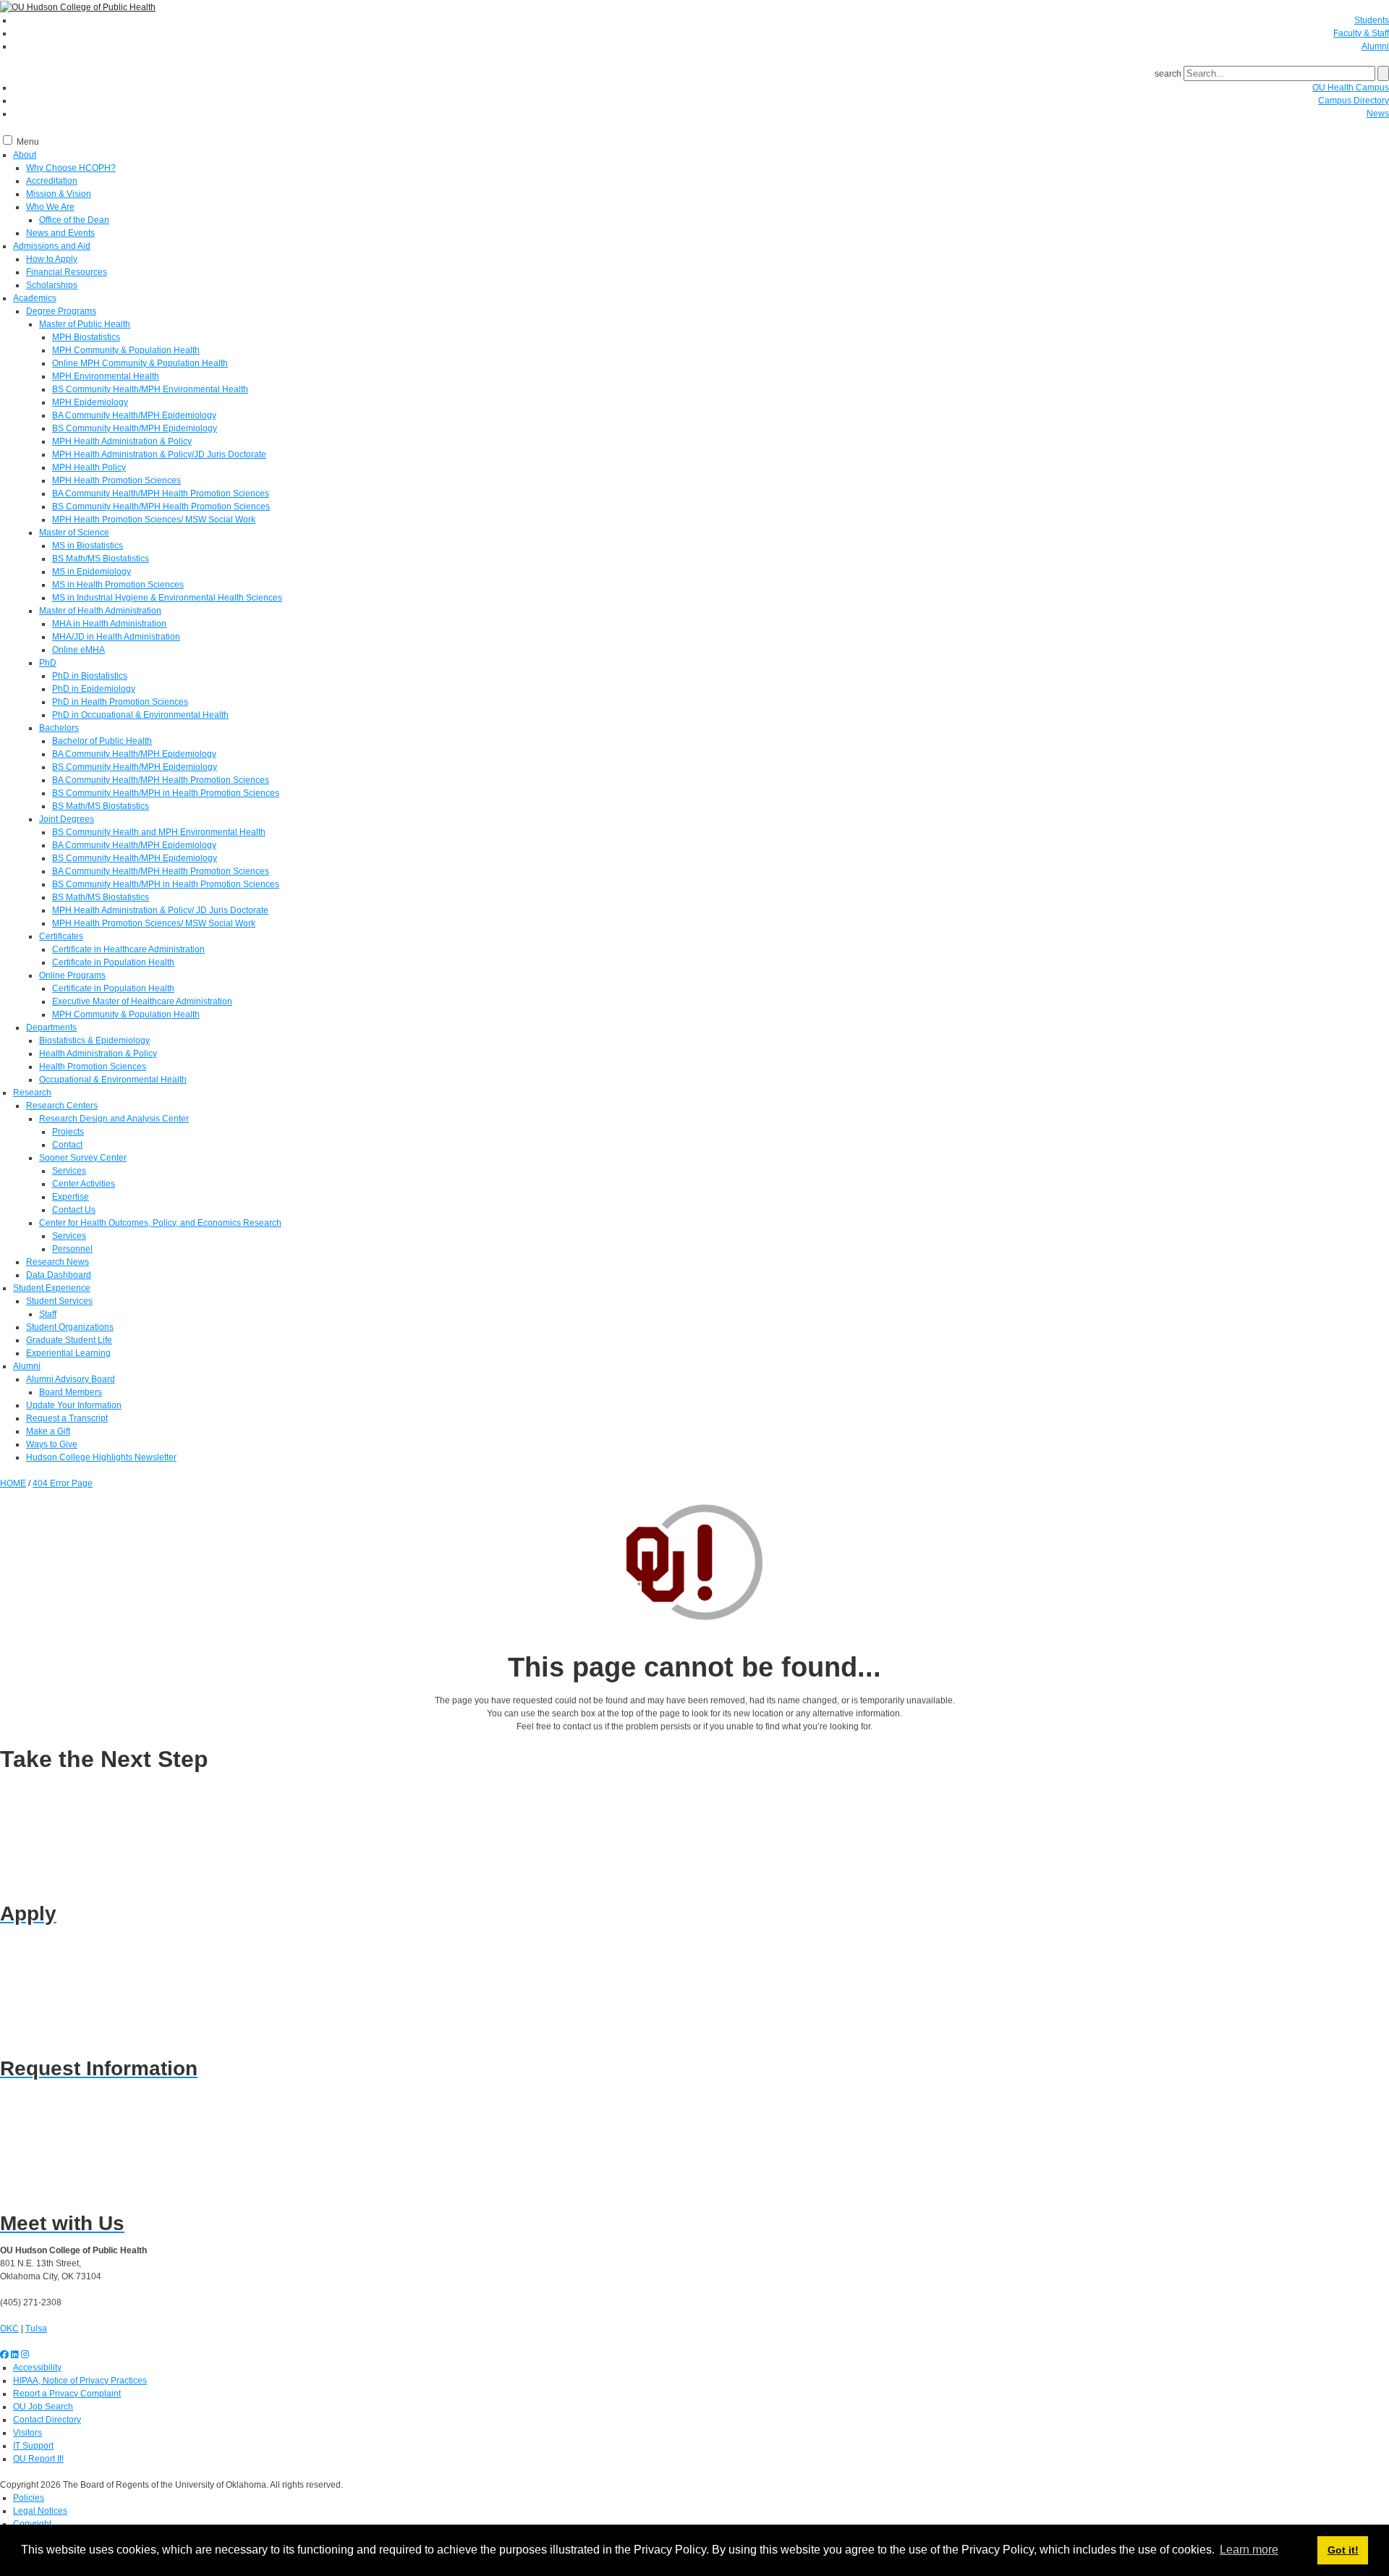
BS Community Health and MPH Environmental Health (159, 832)
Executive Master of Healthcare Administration (142, 1001)
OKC (9, 2329)
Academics (35, 298)
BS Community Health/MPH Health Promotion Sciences (161, 507)
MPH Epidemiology (90, 402)
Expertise (71, 1197)
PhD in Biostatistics (90, 676)
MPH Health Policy (89, 467)
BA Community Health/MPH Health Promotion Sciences (161, 493)
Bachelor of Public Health (102, 741)
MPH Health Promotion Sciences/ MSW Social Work (154, 520)
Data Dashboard (59, 1275)
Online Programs (72, 975)
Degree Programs (61, 311)
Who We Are (50, 207)
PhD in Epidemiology (94, 689)
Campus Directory (1354, 101)
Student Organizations (70, 1327)
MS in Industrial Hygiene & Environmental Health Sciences (167, 598)
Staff (48, 1314)
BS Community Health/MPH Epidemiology (135, 428)
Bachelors (59, 728)
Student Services (59, 1301)
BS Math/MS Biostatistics (101, 559)
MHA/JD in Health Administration (116, 637)
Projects (68, 1132)
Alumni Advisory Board (71, 1379)
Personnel (72, 1249)
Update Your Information (74, 1405)
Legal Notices (40, 2511)
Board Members (71, 1392)
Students (1372, 20)
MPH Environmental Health (106, 376)
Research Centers (62, 1106)
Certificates (61, 936)
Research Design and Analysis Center (114, 1119)
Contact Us (74, 1210)
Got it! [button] (1343, 2550)
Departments (51, 1028)
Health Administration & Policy (98, 1054)
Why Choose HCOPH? (71, 168)
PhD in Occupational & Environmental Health (140, 715)
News (1378, 114)
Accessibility (37, 2368)
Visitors (27, 2433)
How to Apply (52, 259)
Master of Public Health (85, 324)
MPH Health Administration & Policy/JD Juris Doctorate (159, 454)
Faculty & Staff (1361, 33)
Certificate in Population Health (113, 962)
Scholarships (52, 285)
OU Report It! (38, 2459)
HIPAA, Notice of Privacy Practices (80, 2381)
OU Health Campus (1351, 88)
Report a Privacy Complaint (67, 2394)
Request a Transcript (67, 1418)
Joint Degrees (67, 819)
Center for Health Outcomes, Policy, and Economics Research (160, 1223)
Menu (28, 142)
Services (69, 1171)
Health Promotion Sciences (93, 1067)
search (1168, 74)
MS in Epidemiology (92, 572)
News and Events (60, 233)
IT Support (33, 2446)
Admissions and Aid (52, 246)
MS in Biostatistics (88, 546)
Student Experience (52, 1288)
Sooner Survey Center (83, 1158)
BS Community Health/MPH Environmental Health (150, 389)
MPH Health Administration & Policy (122, 441)
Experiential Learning (68, 1353)
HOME (13, 1483)
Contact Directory (47, 2420)
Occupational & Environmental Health (113, 1080)
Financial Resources (67, 272)
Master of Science (74, 533)
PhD (48, 663)
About (25, 155)
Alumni (1375, 46)
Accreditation (52, 181)
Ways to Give (52, 1444)
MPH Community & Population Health (126, 350)
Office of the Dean (74, 220)
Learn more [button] (1249, 2550)
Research (32, 1093)
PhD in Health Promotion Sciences (120, 702)
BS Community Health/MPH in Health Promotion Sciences (166, 793)
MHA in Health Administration (109, 624)
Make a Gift (48, 1431)
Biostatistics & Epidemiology (94, 1041)
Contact (67, 1145)
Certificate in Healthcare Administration (128, 949)
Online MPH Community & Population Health (140, 363)
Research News (58, 1262)
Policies (29, 2498)
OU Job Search (43, 2407)
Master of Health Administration (100, 611)
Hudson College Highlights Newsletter (101, 1457)
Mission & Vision (59, 194)
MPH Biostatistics (86, 337)
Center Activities (84, 1184)
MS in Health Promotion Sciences (118, 585)
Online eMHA (78, 650)
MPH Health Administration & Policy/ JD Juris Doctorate (160, 910)
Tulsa (36, 2329)
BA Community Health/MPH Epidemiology (134, 415)
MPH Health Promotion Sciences (116, 480)
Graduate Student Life (69, 1340)
